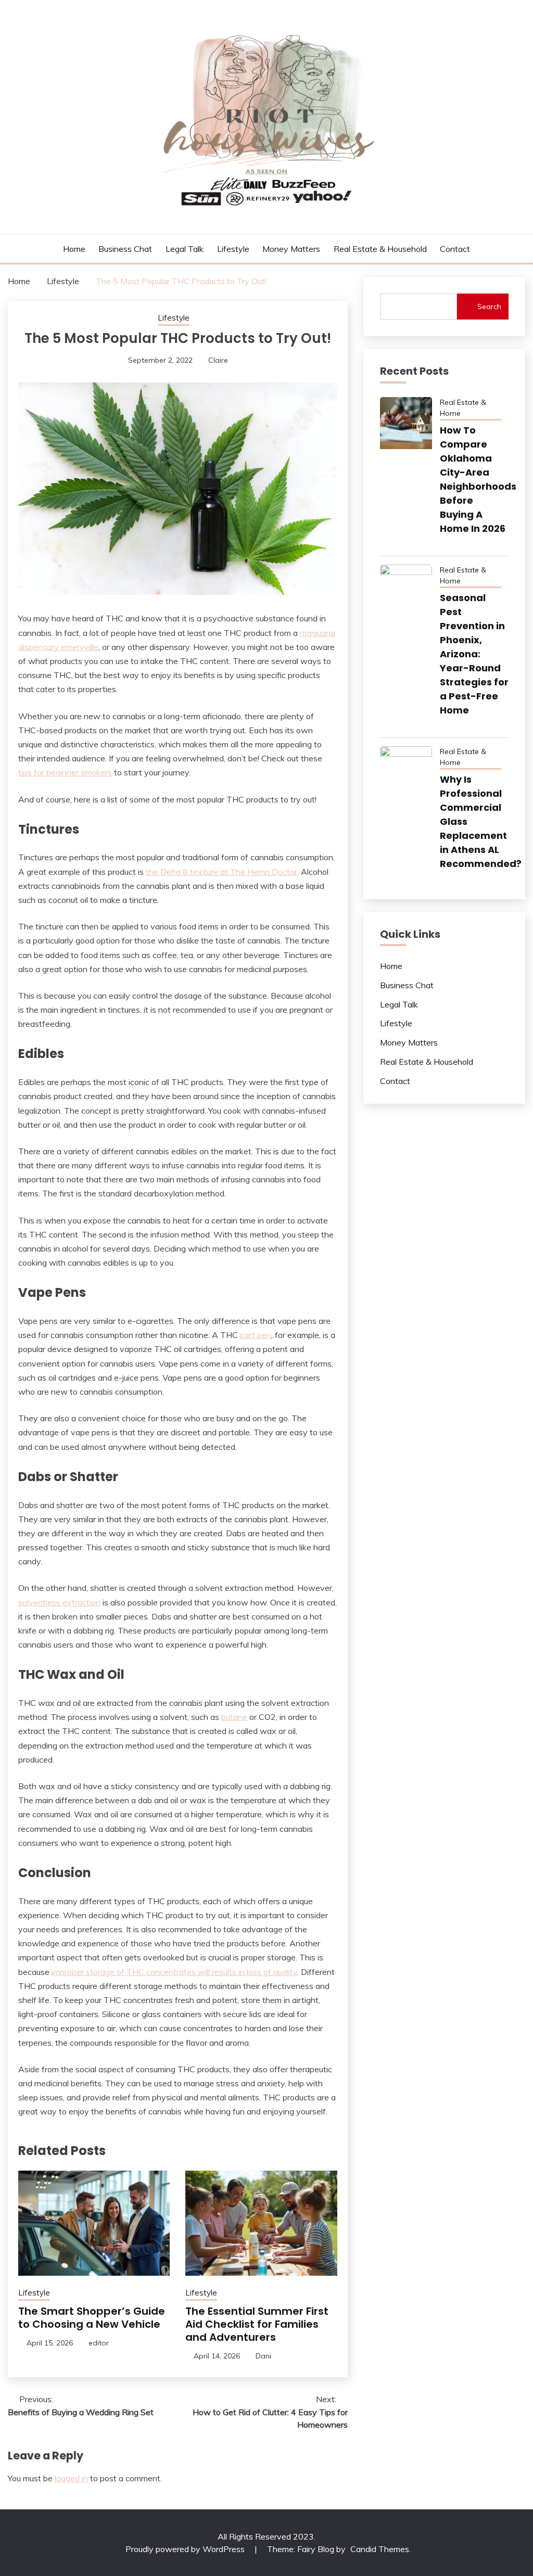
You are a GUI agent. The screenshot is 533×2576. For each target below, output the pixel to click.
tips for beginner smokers (65, 772)
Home (74, 249)
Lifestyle (233, 249)
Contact (455, 249)
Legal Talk (185, 249)
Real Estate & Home (463, 408)
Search (489, 307)
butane (234, 1717)
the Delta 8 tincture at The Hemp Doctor (221, 872)
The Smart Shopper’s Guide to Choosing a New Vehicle (92, 2318)
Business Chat (125, 249)
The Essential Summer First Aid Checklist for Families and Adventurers (257, 2324)
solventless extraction (59, 1602)
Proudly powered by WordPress (186, 2549)
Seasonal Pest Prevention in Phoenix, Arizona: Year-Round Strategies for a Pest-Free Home (474, 654)
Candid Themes (380, 2549)
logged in (71, 2478)
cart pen (256, 1335)
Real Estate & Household (380, 249)
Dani (263, 2356)
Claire (218, 360)
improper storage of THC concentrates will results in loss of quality (174, 1972)
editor (99, 2343)
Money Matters (291, 249)
